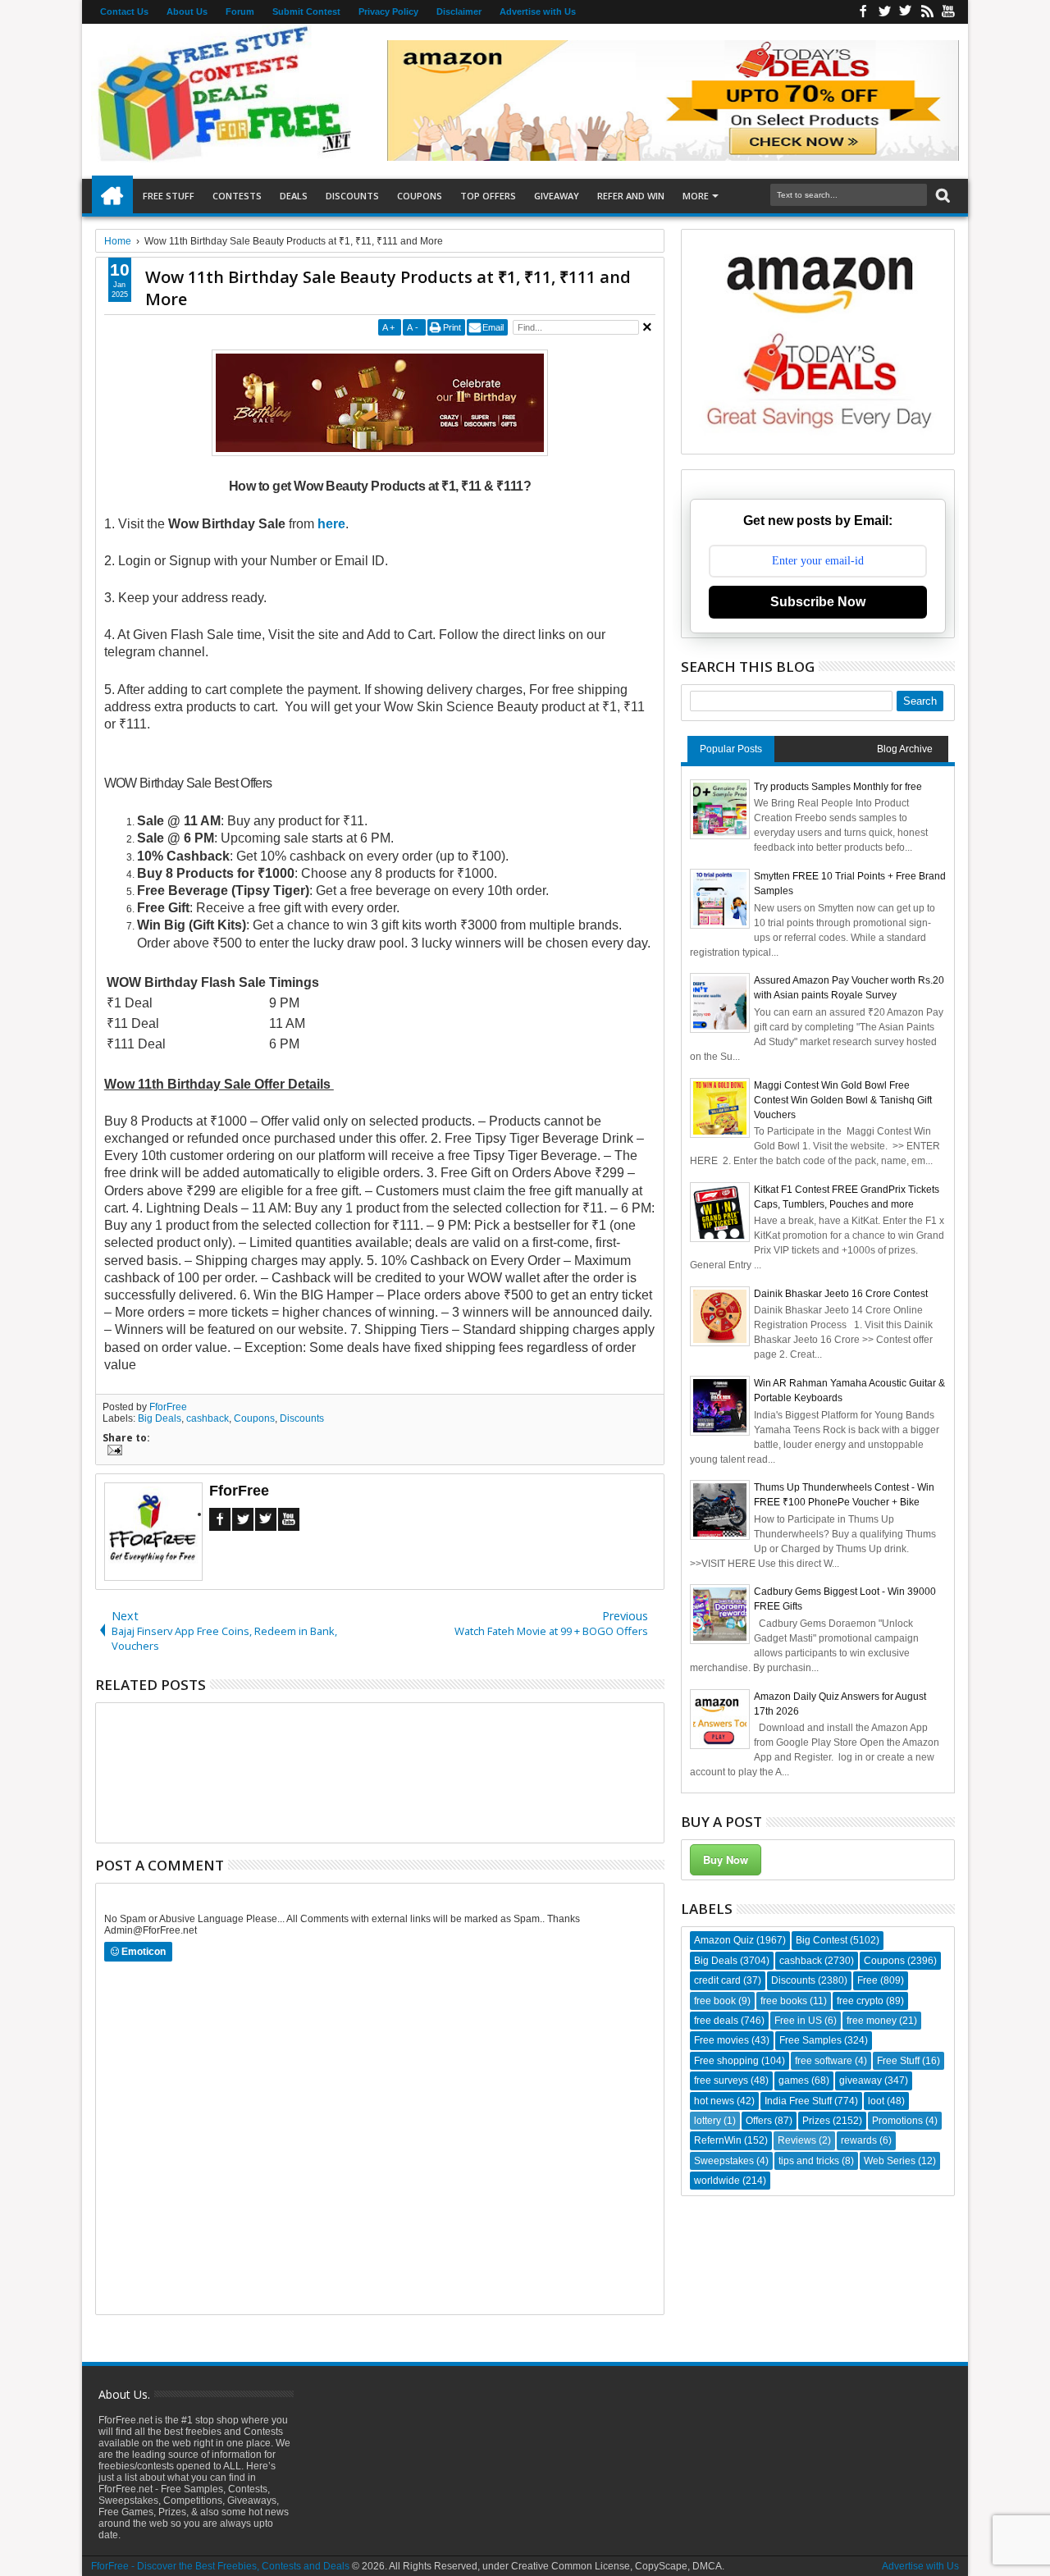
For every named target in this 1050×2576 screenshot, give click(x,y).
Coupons (420, 196)
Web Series (890, 2161)
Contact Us (124, 11)
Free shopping (726, 2061)
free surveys (721, 2080)
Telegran (906, 12)
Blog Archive (905, 749)
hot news (714, 2101)
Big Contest (822, 1940)
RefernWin (718, 2140)
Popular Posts (731, 749)
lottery (708, 2121)
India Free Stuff (798, 2101)
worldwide (717, 2181)
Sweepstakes (724, 2161)
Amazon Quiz (724, 1940)
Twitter (884, 12)
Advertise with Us (538, 11)
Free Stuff (169, 196)
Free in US (798, 2021)
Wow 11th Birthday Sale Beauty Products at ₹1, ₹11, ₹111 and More (388, 288)
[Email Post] (112, 1452)
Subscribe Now (818, 602)
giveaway (861, 2080)
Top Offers (488, 196)
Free (867, 1980)
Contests (237, 196)
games (794, 2080)
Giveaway (557, 196)
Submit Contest (306, 11)
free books (784, 2001)
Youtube (948, 12)
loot (876, 2101)
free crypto (860, 2001)
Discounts (352, 196)
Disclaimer (459, 11)
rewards (859, 2140)
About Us (187, 11)
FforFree (168, 1407)
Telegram (266, 1519)
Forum (240, 11)
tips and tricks (809, 2161)
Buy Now (726, 1859)
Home (112, 196)
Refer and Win (631, 196)
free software (824, 2061)
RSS (927, 12)
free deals (716, 2021)
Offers (759, 2121)
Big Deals (160, 1418)
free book (715, 2001)
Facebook (863, 12)
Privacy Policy (388, 11)
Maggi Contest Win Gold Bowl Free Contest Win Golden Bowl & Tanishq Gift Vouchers (843, 1100)
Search (941, 196)
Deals (294, 196)
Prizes (816, 2121)
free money (872, 2021)
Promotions (897, 2121)
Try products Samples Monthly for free (838, 787)
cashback (208, 1418)
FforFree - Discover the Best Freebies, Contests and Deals (220, 2566)
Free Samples (810, 2040)
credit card (717, 1980)
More (696, 196)
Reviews (797, 2140)
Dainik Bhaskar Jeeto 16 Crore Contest (841, 1294)
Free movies (721, 2040)
